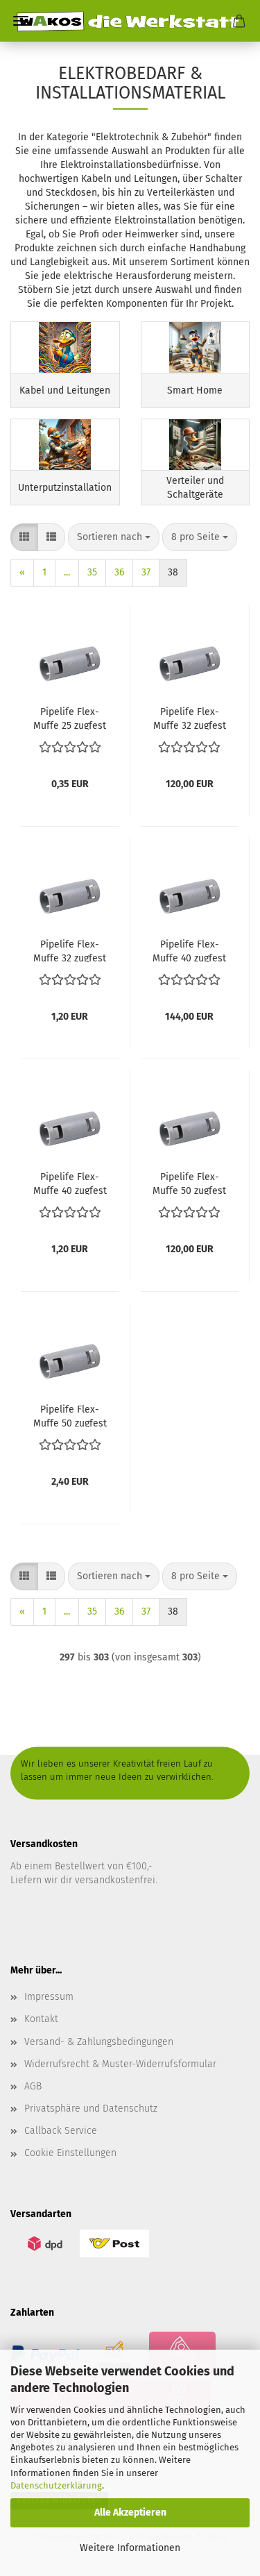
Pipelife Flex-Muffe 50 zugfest (70, 1415)
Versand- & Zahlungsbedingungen (99, 2042)
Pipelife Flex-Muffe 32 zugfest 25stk (190, 718)
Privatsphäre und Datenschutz (91, 2108)
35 (92, 572)
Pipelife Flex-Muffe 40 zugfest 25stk (189, 950)
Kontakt (41, 2019)
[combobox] (114, 537)
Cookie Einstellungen (70, 2153)
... (67, 572)
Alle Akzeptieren (130, 2512)
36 (119, 572)
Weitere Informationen (130, 2548)
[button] (24, 537)
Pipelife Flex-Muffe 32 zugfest (70, 950)
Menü (21, 21)
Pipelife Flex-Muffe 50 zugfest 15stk (189, 1183)
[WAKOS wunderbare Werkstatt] (130, 21)
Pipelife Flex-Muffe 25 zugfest (70, 718)
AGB (33, 2086)
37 (146, 572)
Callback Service (61, 2131)
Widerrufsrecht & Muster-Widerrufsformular (120, 2064)
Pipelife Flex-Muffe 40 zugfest (70, 1183)
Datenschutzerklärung (56, 2485)
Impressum (49, 1997)
